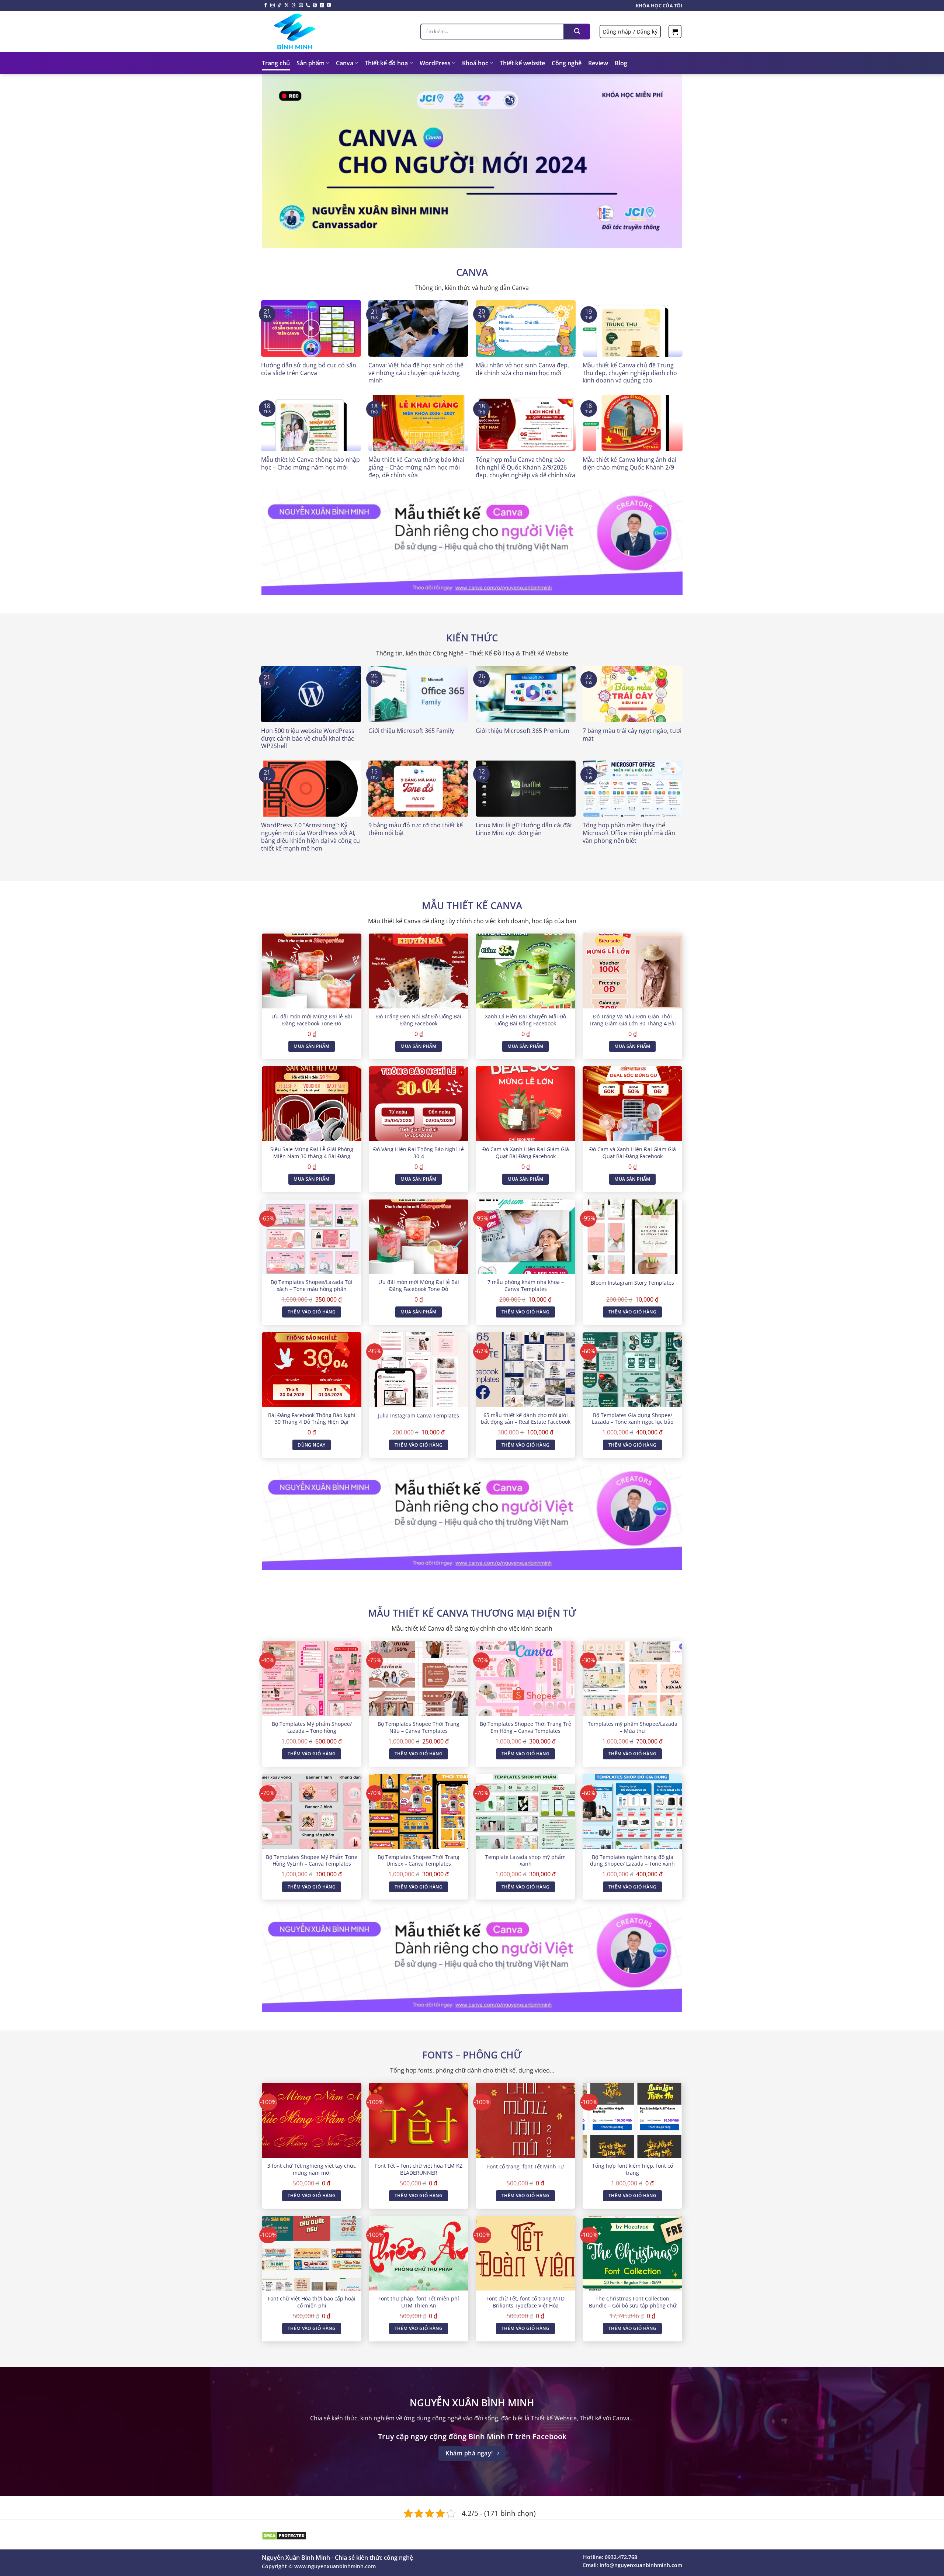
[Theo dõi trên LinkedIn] (322, 6)
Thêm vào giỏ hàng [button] (312, 1312)
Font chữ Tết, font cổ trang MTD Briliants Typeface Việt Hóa (525, 2302)
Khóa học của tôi (659, 6)
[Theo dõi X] (287, 6)
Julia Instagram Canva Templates (419, 1416)
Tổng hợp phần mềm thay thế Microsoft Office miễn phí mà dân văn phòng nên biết (629, 833)
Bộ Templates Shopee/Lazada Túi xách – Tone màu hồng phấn (312, 1286)
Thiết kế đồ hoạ (386, 63)
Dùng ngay (311, 1445)
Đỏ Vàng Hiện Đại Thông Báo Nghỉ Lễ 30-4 (419, 1153)
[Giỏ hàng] (675, 32)
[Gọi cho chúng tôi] (308, 6)
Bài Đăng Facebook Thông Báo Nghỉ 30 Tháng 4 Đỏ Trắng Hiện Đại (312, 1419)
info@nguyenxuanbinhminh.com (641, 2565)
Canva (345, 63)
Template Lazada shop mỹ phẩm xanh (525, 1861)
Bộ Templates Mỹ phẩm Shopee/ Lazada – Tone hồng (312, 1727)
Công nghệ (567, 63)
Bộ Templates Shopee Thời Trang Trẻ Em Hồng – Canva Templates (525, 1727)
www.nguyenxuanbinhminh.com (335, 2566)
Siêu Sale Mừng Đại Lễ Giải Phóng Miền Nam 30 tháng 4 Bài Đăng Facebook (312, 1156)
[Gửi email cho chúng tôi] (301, 6)
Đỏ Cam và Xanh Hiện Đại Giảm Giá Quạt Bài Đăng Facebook (526, 1153)
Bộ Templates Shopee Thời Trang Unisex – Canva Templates (419, 1861)
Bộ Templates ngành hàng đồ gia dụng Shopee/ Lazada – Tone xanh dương (632, 1864)
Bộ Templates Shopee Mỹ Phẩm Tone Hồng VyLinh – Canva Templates (312, 1861)
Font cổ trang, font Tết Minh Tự (525, 2167)
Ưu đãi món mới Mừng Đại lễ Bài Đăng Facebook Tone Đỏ (312, 1020)
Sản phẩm (310, 63)
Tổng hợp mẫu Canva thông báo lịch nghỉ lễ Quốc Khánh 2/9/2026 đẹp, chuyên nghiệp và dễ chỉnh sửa (525, 467)
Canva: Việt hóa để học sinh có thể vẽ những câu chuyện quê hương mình (416, 373)
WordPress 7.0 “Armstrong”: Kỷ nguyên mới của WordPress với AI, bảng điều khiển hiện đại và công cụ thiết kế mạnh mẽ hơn (310, 837)
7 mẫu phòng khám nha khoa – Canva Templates (526, 1286)
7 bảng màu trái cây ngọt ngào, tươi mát (632, 735)
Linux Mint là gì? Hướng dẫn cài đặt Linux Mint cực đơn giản (524, 829)
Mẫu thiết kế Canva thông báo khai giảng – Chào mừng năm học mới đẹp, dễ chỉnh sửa (416, 467)
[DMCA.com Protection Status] (284, 2535)
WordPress (435, 63)
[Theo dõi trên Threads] (294, 6)
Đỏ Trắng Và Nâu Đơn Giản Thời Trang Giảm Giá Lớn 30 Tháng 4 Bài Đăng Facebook (632, 1023)
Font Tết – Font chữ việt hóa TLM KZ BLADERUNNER (419, 2169)
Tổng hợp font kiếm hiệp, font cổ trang (633, 2169)
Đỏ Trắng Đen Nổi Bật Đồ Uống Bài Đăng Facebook (419, 1020)
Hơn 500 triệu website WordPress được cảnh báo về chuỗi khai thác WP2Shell (308, 738)
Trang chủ (276, 63)
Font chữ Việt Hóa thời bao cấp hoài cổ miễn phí (312, 2302)
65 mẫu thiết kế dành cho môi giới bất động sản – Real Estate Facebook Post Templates (526, 1422)
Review (598, 63)
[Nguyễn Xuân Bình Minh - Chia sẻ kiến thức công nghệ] (336, 31)
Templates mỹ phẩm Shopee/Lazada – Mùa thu (633, 1727)
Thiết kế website (522, 63)
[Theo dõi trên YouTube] (329, 6)
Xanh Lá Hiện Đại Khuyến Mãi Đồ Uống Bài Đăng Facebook (525, 1020)
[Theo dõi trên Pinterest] (315, 6)
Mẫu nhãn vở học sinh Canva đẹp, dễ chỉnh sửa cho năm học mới (522, 369)
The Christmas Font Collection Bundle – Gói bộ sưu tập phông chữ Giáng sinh (633, 2305)
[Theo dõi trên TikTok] (280, 6)
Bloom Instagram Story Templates (632, 1283)
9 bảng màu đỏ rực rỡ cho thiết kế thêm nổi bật (416, 829)
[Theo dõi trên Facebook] (265, 6)
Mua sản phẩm (311, 1046)
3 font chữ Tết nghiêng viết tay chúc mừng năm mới (312, 2169)
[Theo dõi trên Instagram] (273, 6)
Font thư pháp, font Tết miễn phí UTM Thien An (419, 2302)
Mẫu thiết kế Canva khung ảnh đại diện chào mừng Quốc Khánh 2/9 (629, 464)
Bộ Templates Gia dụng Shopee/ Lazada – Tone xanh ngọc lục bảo (633, 1419)
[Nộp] (577, 32)
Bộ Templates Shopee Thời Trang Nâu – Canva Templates (419, 1727)
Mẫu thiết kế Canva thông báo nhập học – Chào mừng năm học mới (310, 464)
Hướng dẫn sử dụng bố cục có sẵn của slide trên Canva (309, 369)
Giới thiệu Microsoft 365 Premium (523, 731)
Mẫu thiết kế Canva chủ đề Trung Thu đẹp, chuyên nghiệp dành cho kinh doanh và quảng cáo (630, 373)
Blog (621, 63)
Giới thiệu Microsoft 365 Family (411, 731)
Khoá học (475, 63)
